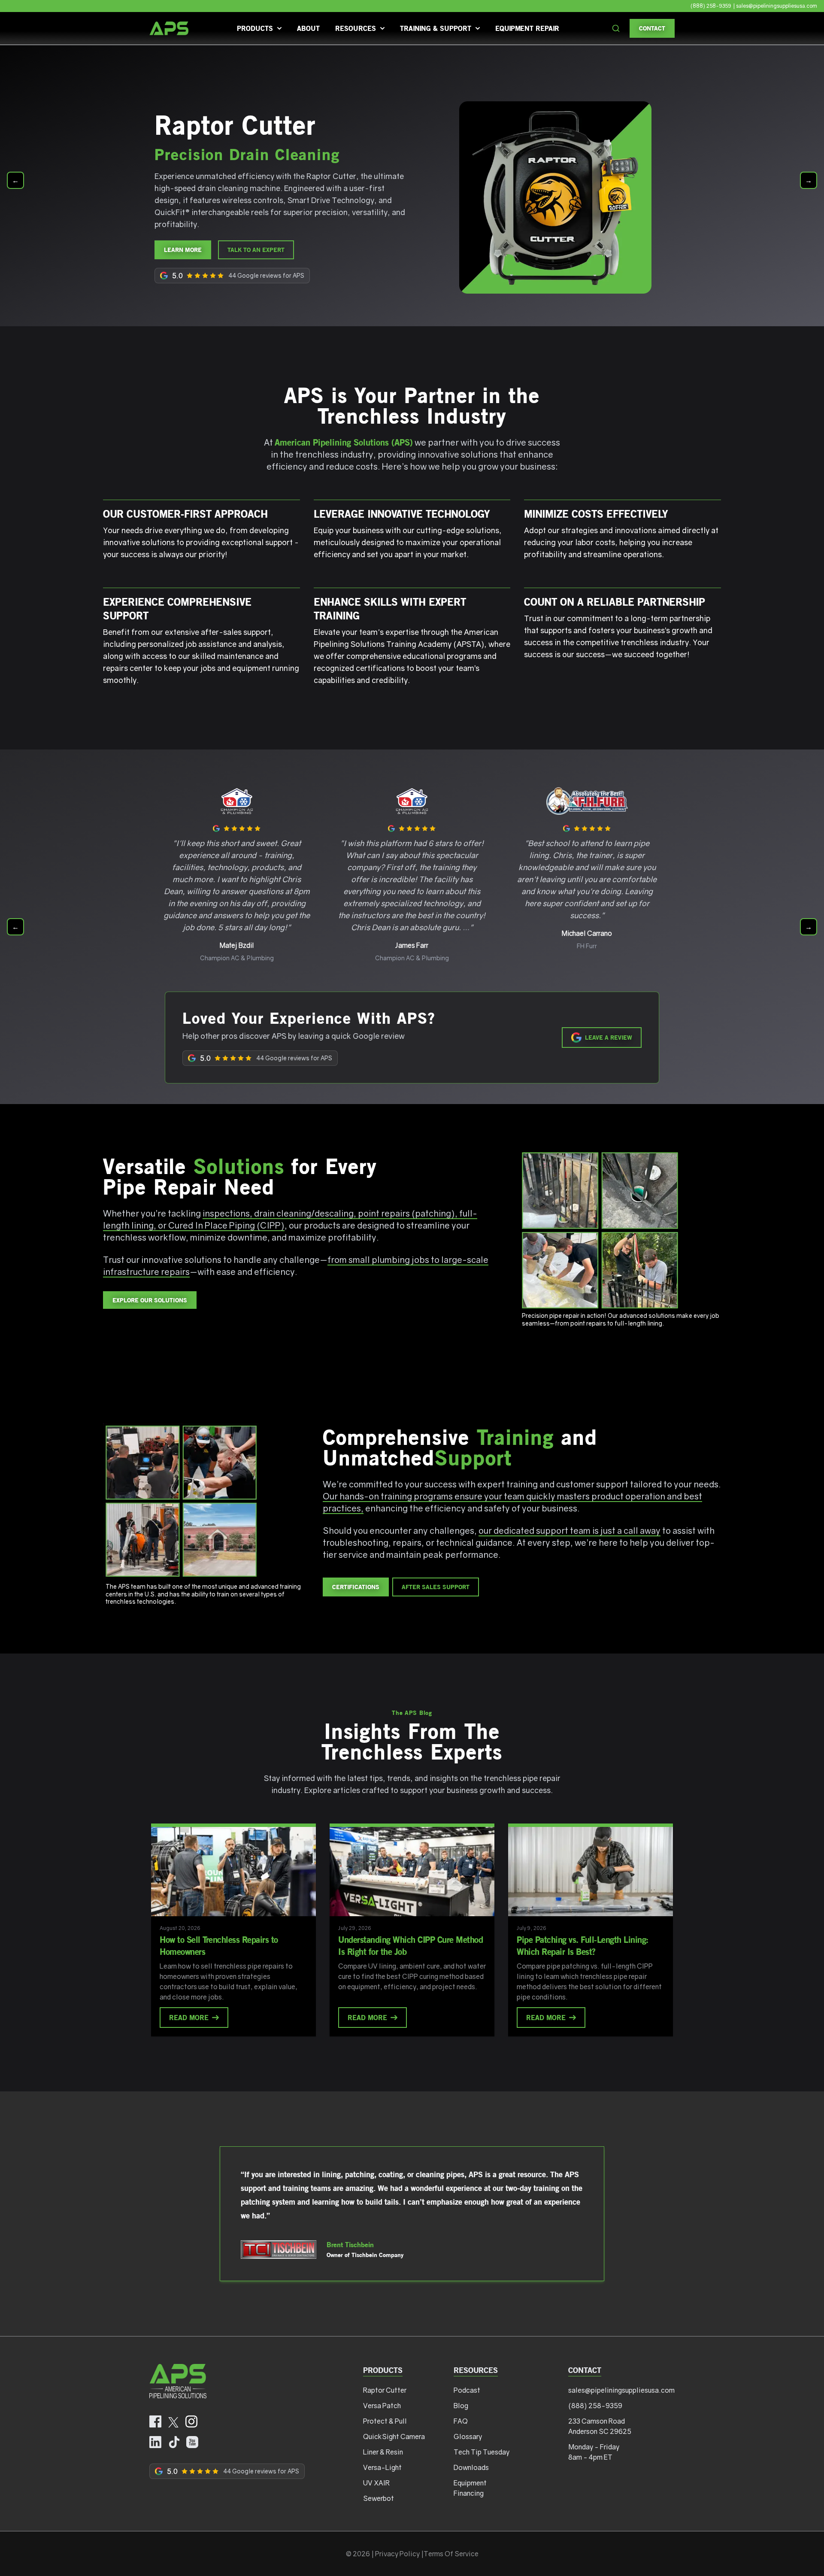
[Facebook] (155, 2422)
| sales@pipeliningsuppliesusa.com (775, 6)
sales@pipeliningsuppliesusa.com (621, 2390)
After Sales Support (436, 1587)
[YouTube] (192, 2442)
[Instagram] (191, 2422)
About (308, 28)
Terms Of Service (451, 2554)
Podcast (467, 2390)
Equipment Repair (527, 28)
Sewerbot (379, 2498)
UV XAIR (376, 2483)
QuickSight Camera (394, 2436)
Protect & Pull (385, 2421)
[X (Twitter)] (173, 2422)
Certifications (356, 1587)
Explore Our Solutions (150, 1300)
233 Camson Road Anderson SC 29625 (600, 2426)
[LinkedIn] (155, 2442)
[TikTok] (174, 2442)
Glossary (468, 2436)
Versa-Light (382, 2467)
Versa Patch (382, 2406)
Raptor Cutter (385, 2390)
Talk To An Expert (256, 250)
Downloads (471, 2467)
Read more (189, 2017)
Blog (461, 2406)
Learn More (183, 250)
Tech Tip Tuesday (482, 2452)
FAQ (461, 2421)
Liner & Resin (383, 2452)
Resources (356, 28)
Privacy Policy (397, 2554)
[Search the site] (616, 28)
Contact (652, 28)
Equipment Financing (470, 2488)
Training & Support (436, 28)
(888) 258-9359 (711, 6)
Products (255, 28)
